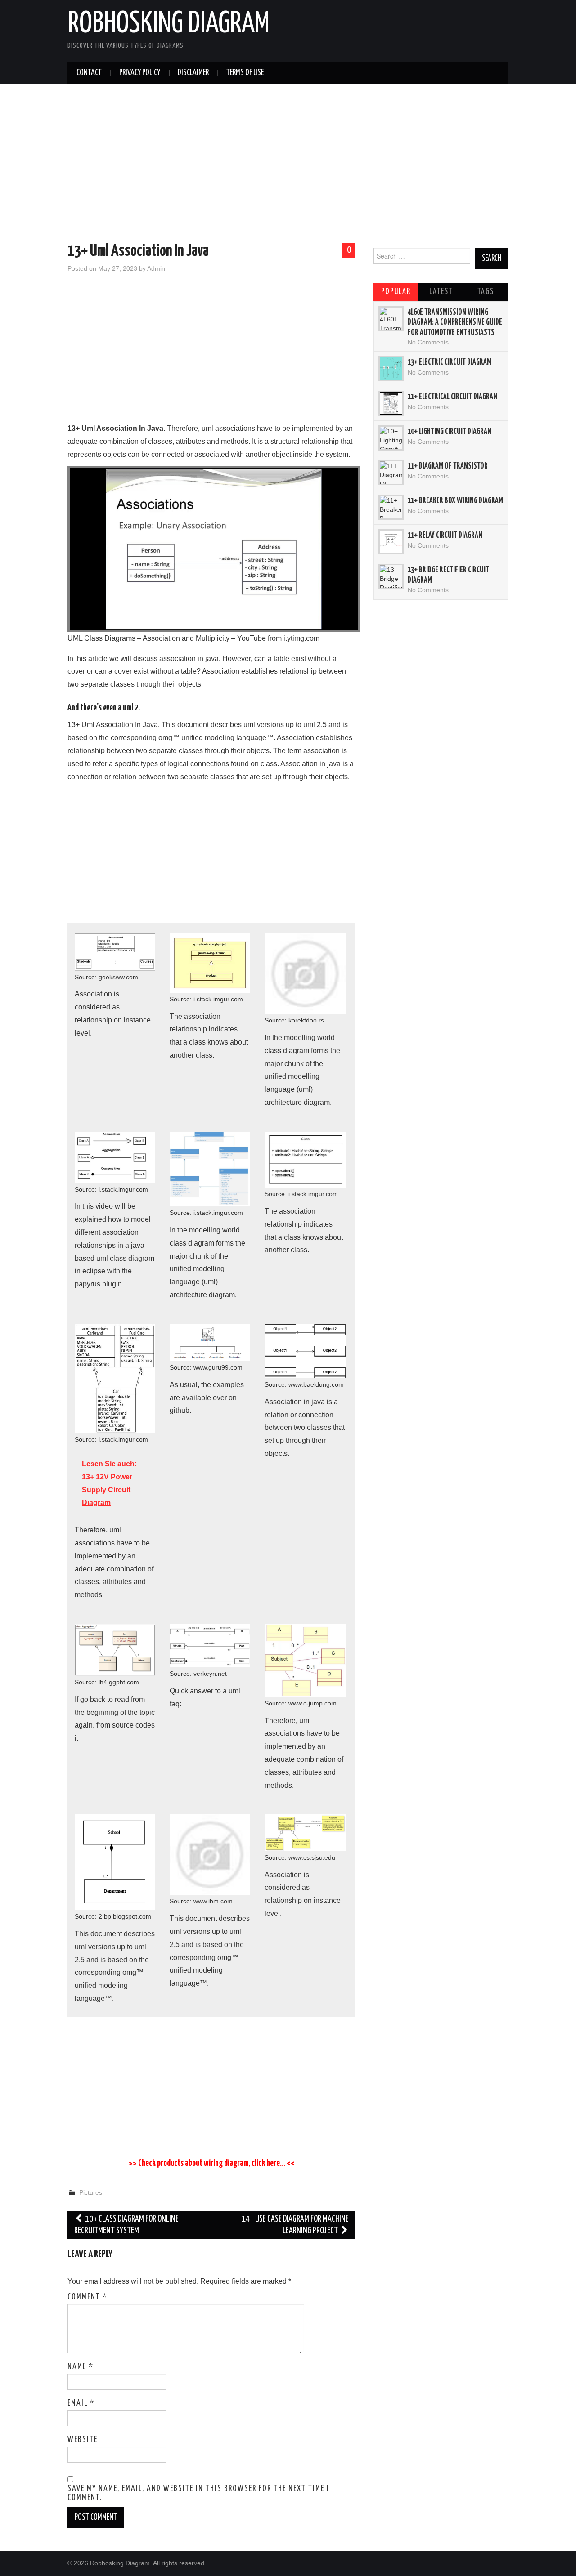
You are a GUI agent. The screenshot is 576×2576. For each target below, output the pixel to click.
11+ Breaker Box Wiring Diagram (455, 501)
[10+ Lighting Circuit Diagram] (391, 438)
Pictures (91, 2192)
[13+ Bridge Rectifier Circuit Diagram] (391, 576)
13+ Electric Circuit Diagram (450, 362)
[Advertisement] (288, 165)
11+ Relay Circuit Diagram (445, 536)
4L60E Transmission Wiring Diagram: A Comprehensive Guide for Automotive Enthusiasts (455, 323)
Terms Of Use (245, 73)
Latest (441, 292)
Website (83, 2440)
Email (81, 2403)
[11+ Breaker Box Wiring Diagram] (391, 507)
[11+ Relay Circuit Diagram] (391, 542)
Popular (396, 292)
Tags (486, 292)
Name (81, 2367)
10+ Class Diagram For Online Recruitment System (126, 2225)
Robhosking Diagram (169, 24)
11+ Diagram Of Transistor (448, 466)
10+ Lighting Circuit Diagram (450, 432)
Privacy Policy (140, 73)
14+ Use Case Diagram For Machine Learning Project (295, 2225)
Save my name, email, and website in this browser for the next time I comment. (198, 2493)
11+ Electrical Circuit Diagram (453, 397)
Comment (88, 2297)
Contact (89, 73)
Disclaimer (193, 73)
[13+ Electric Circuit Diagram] (391, 369)
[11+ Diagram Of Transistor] (391, 473)
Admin (156, 268)
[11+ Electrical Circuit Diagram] (391, 403)
